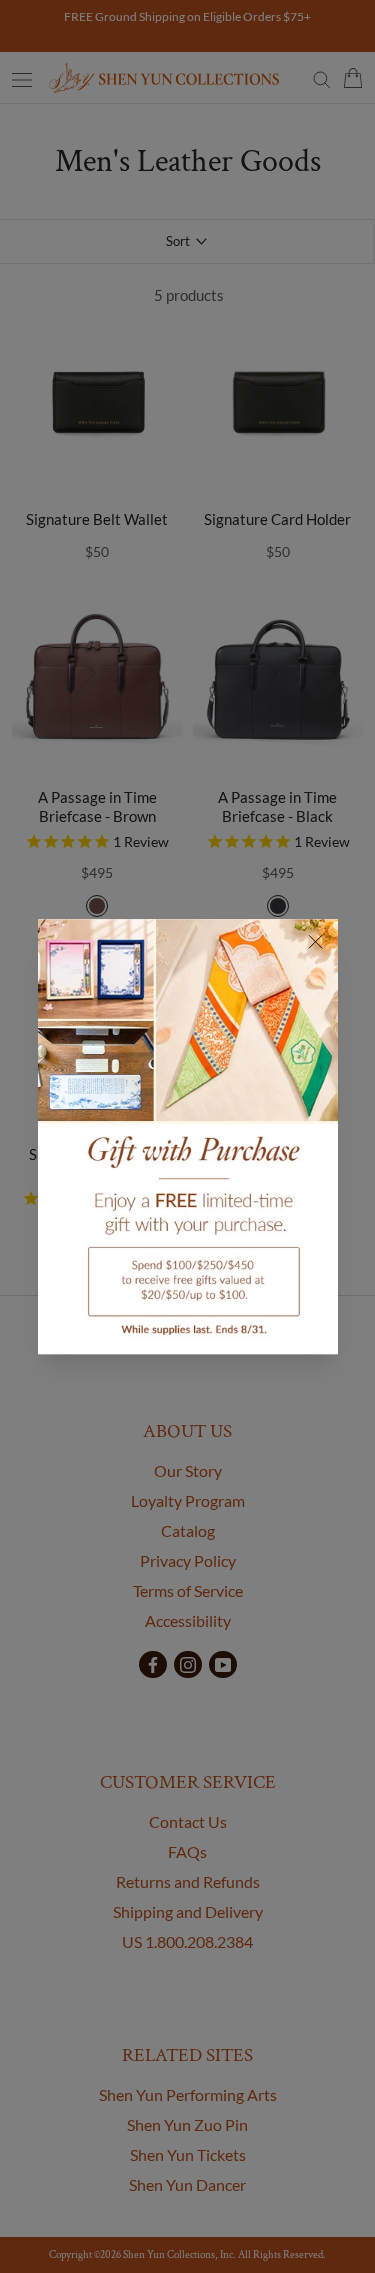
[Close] (315, 941)
